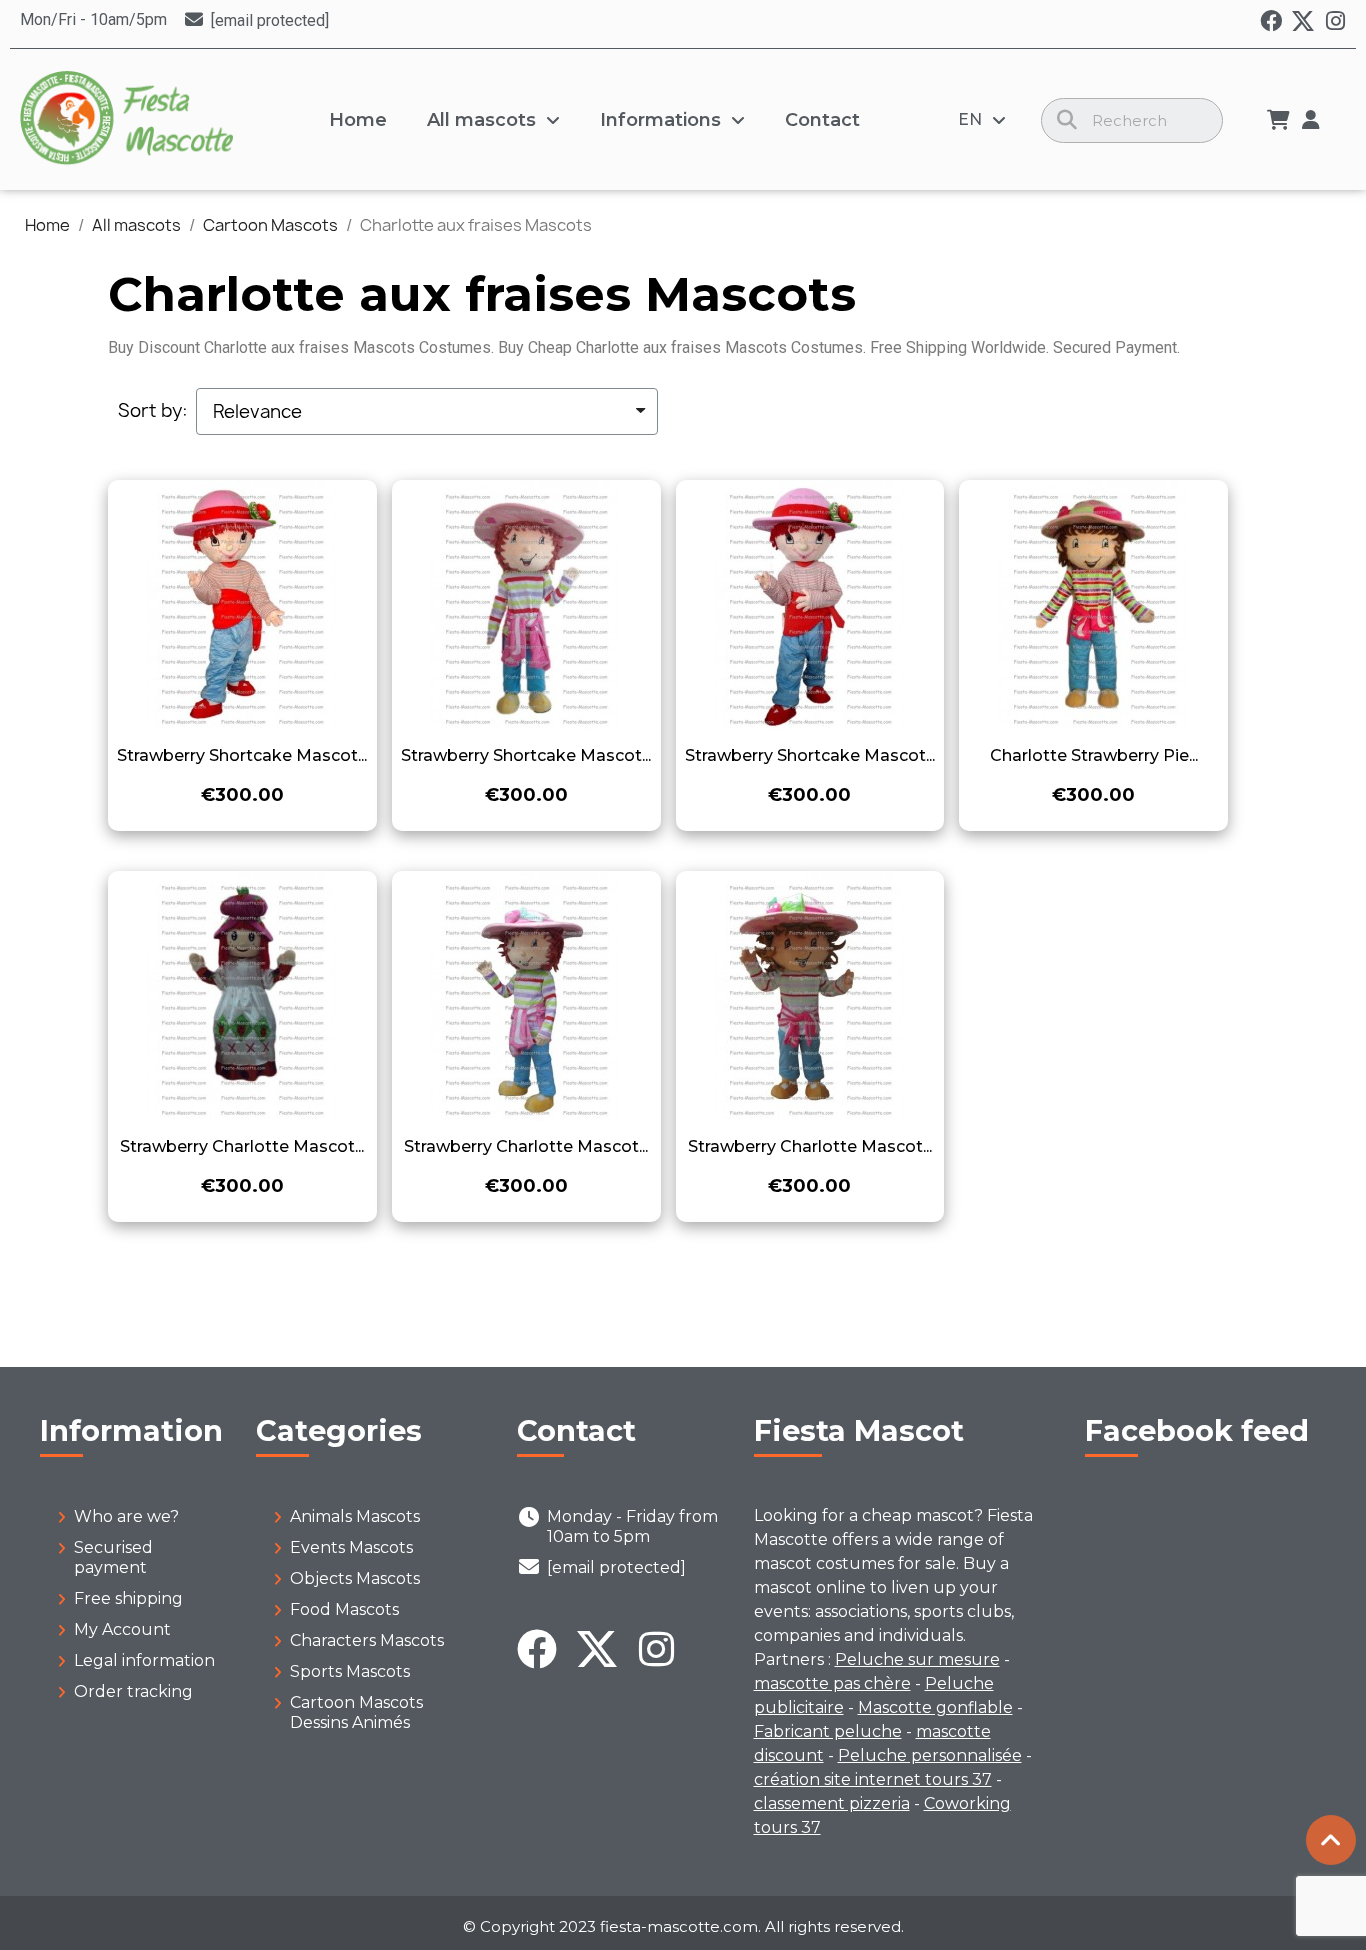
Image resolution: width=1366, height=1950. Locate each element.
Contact (822, 120)
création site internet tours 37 (873, 1779)
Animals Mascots (355, 1516)
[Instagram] (1335, 21)
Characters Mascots (367, 1640)
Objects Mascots (355, 1578)
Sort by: (153, 411)
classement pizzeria (832, 1803)
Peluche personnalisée (930, 1755)
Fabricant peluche (828, 1731)
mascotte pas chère (832, 1683)
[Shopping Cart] (1278, 120)
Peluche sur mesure (917, 1659)
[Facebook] (1271, 21)
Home (358, 120)
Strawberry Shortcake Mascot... (242, 755)
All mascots (481, 120)
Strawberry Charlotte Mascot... (242, 1146)
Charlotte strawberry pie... (1094, 755)
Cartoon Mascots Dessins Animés (356, 1712)
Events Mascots (351, 1547)
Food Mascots (344, 1609)
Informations (660, 120)
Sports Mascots (350, 1671)
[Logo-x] (1303, 21)
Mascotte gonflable (935, 1707)
